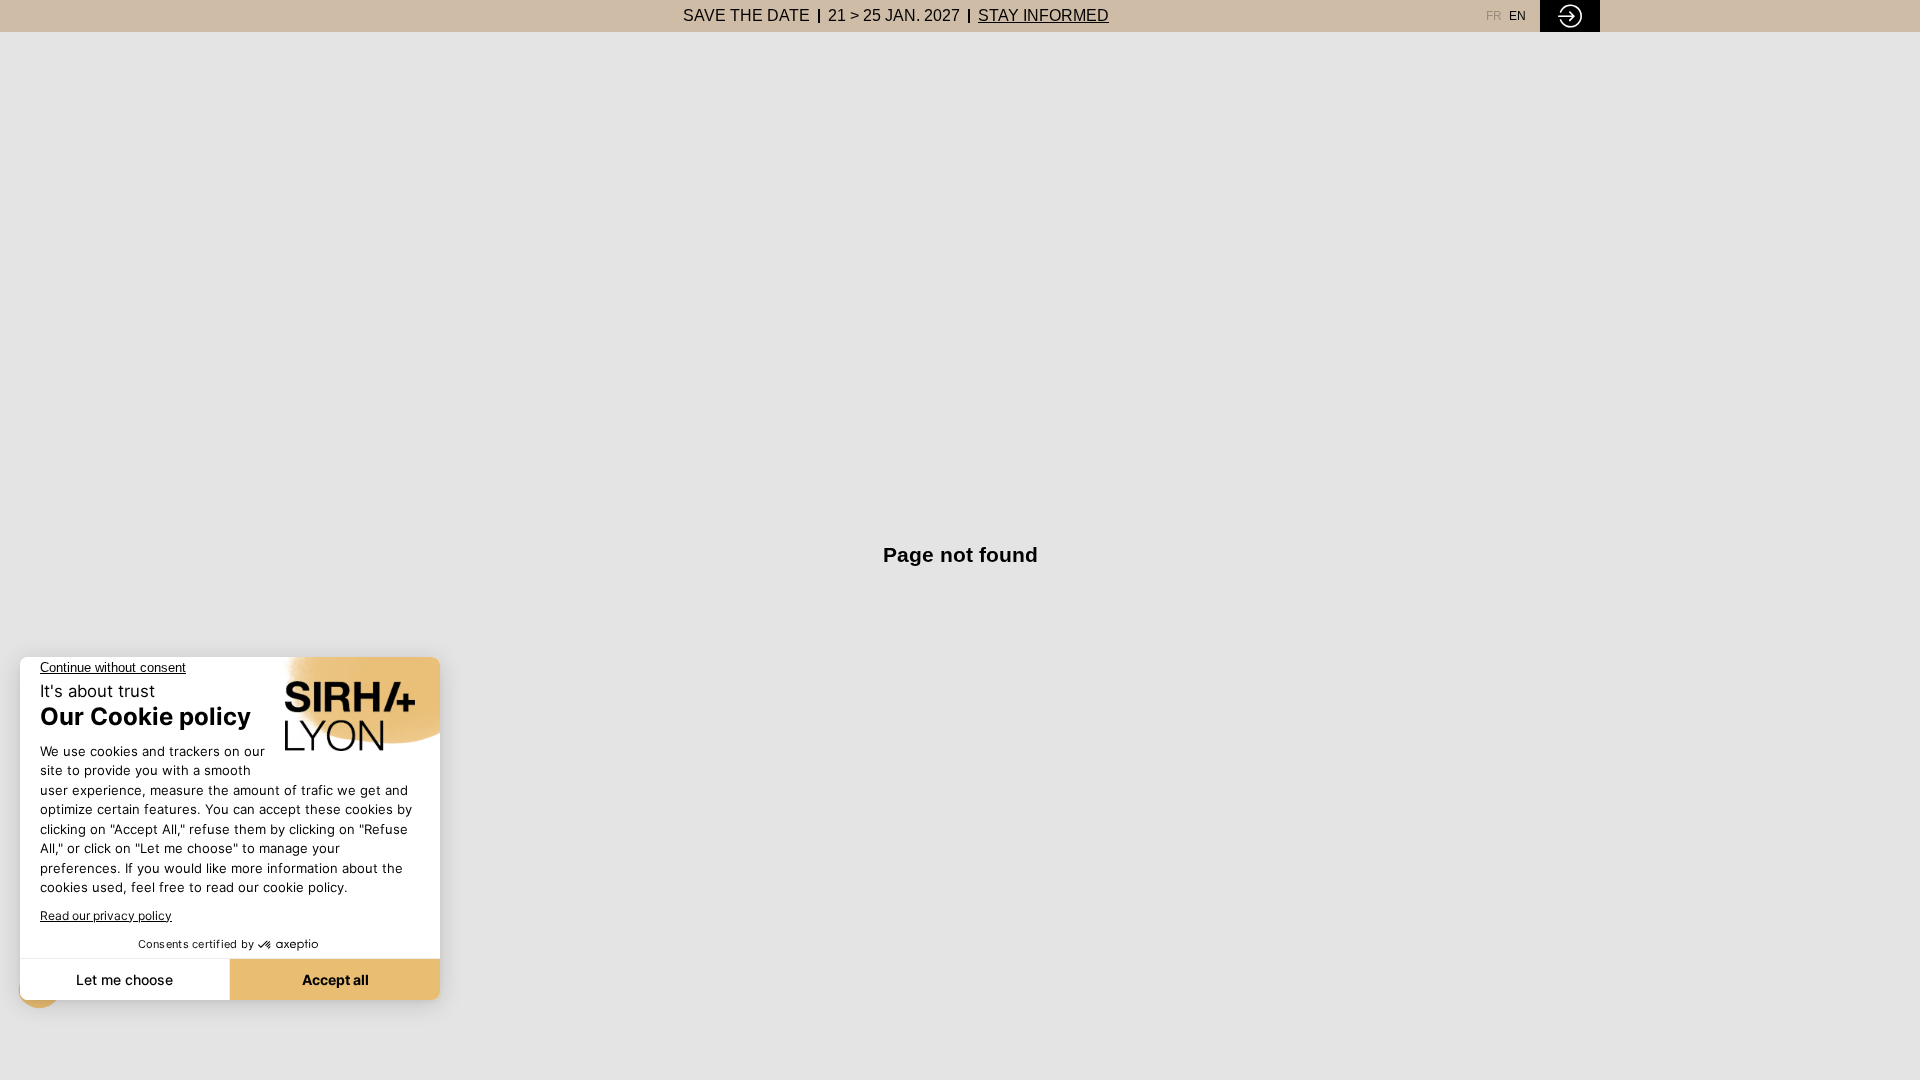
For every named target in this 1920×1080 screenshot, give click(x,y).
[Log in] (1570, 16)
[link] (746, 16)
